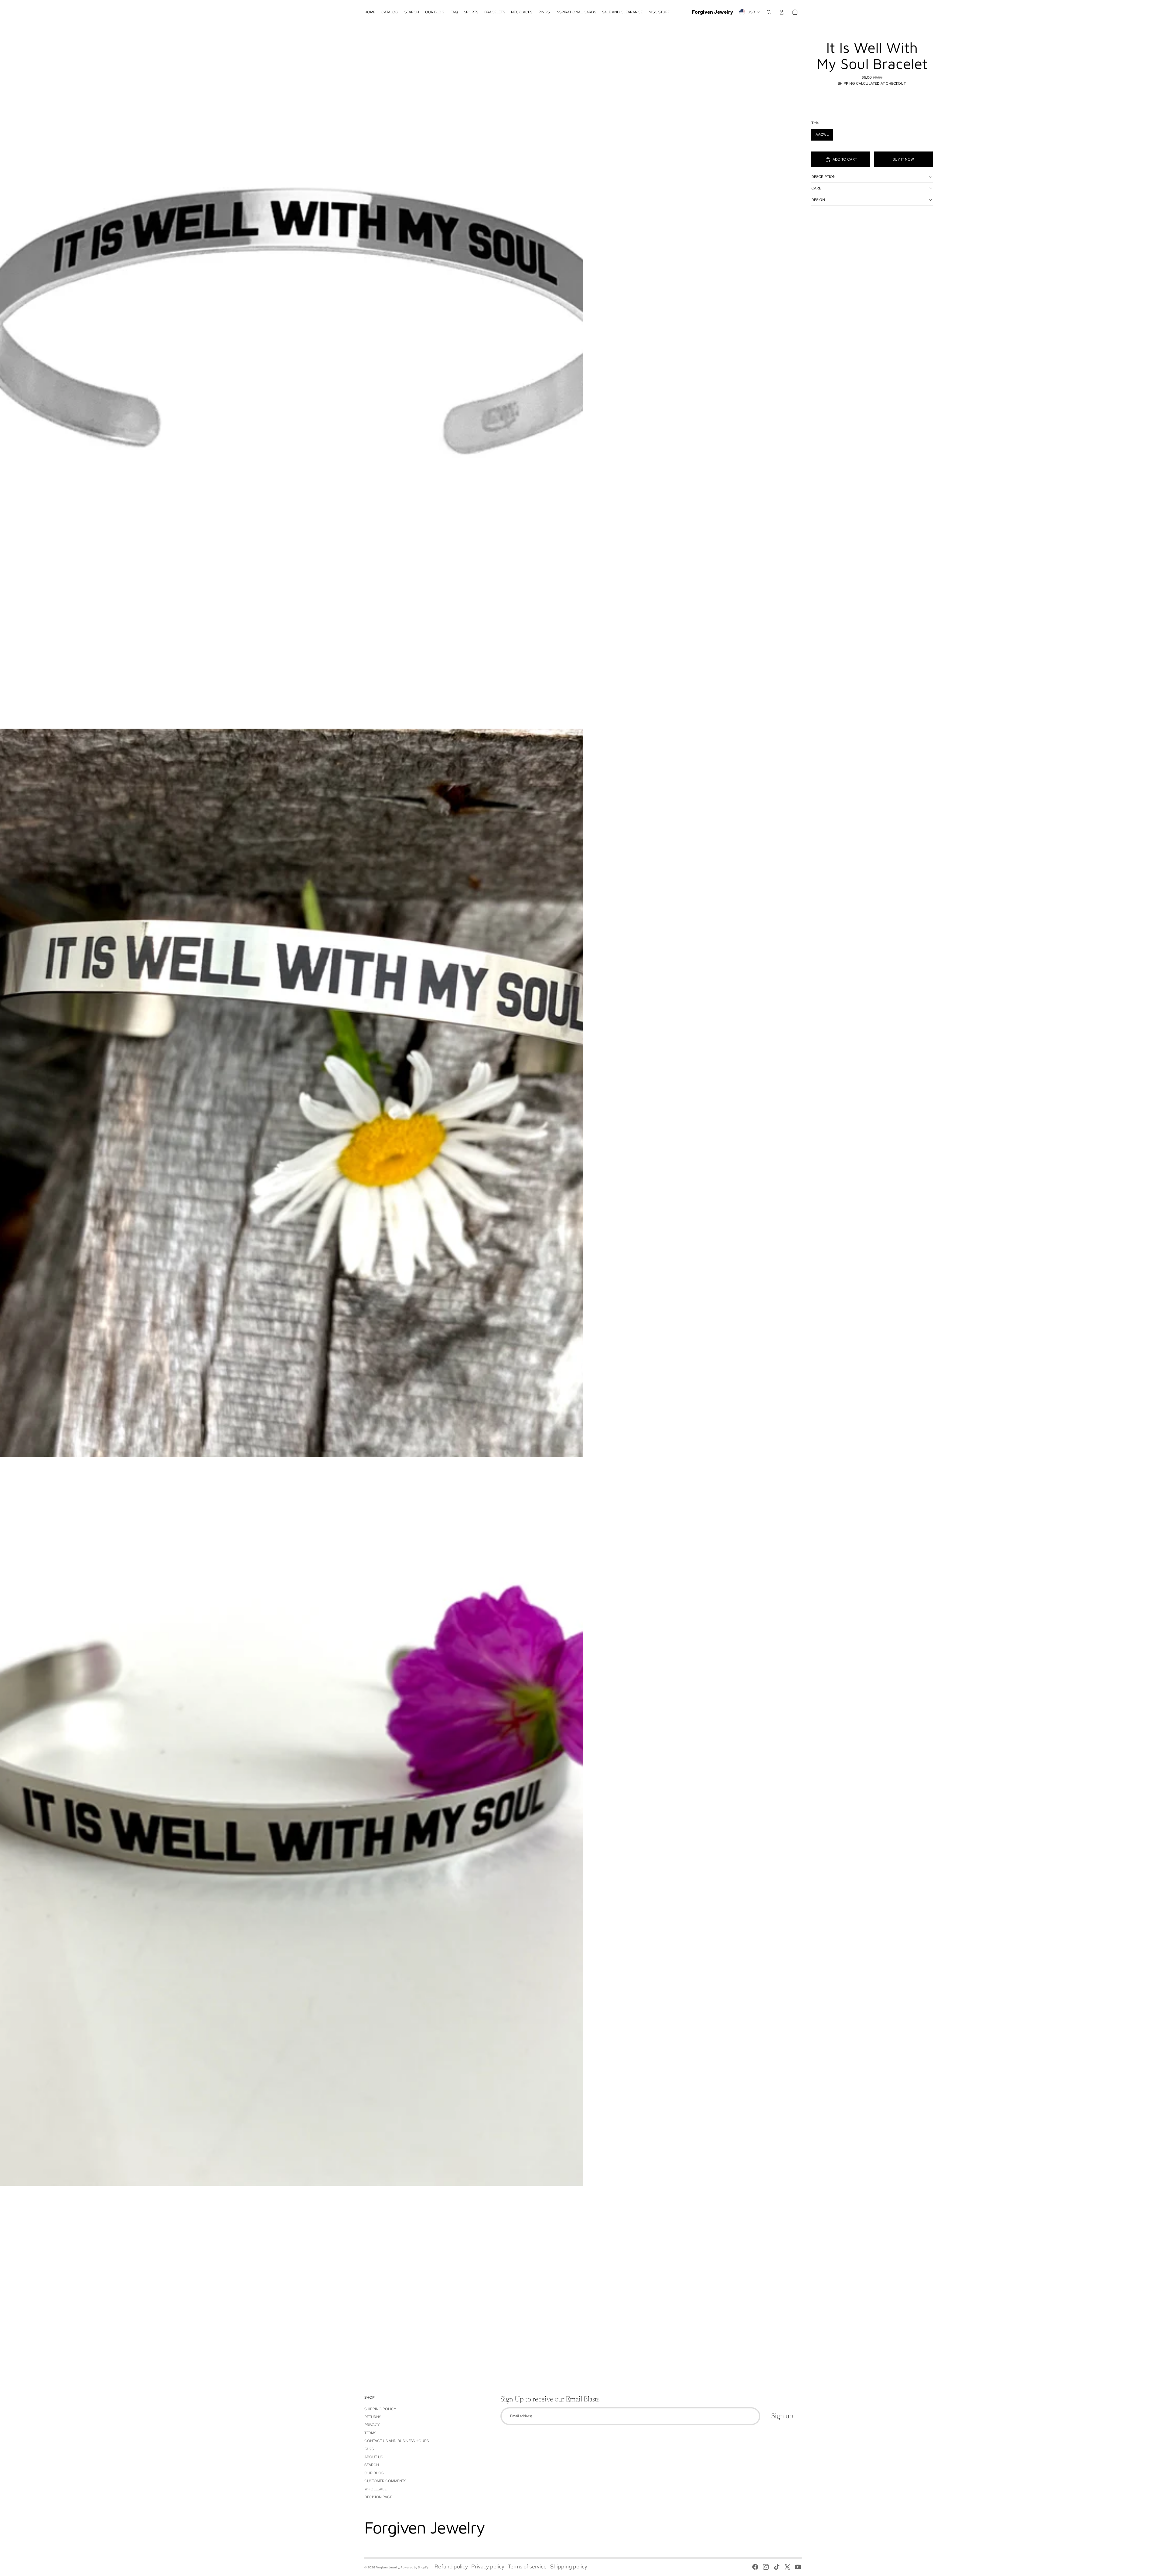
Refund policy (451, 2566)
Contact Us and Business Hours (397, 2441)
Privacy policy (488, 2566)
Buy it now (903, 159)
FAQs (369, 2449)
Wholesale (375, 2489)
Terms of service (527, 2566)
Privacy (372, 2425)
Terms (370, 2433)
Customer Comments (385, 2481)
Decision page (378, 2497)
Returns (373, 2417)
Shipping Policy (380, 2409)
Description (823, 177)
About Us (374, 2457)
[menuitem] (370, 12)
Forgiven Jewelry (387, 2567)
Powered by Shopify (414, 2567)
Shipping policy (569, 2566)
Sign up (782, 2416)
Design (818, 200)
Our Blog (374, 2473)
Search (372, 2465)
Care (816, 188)
